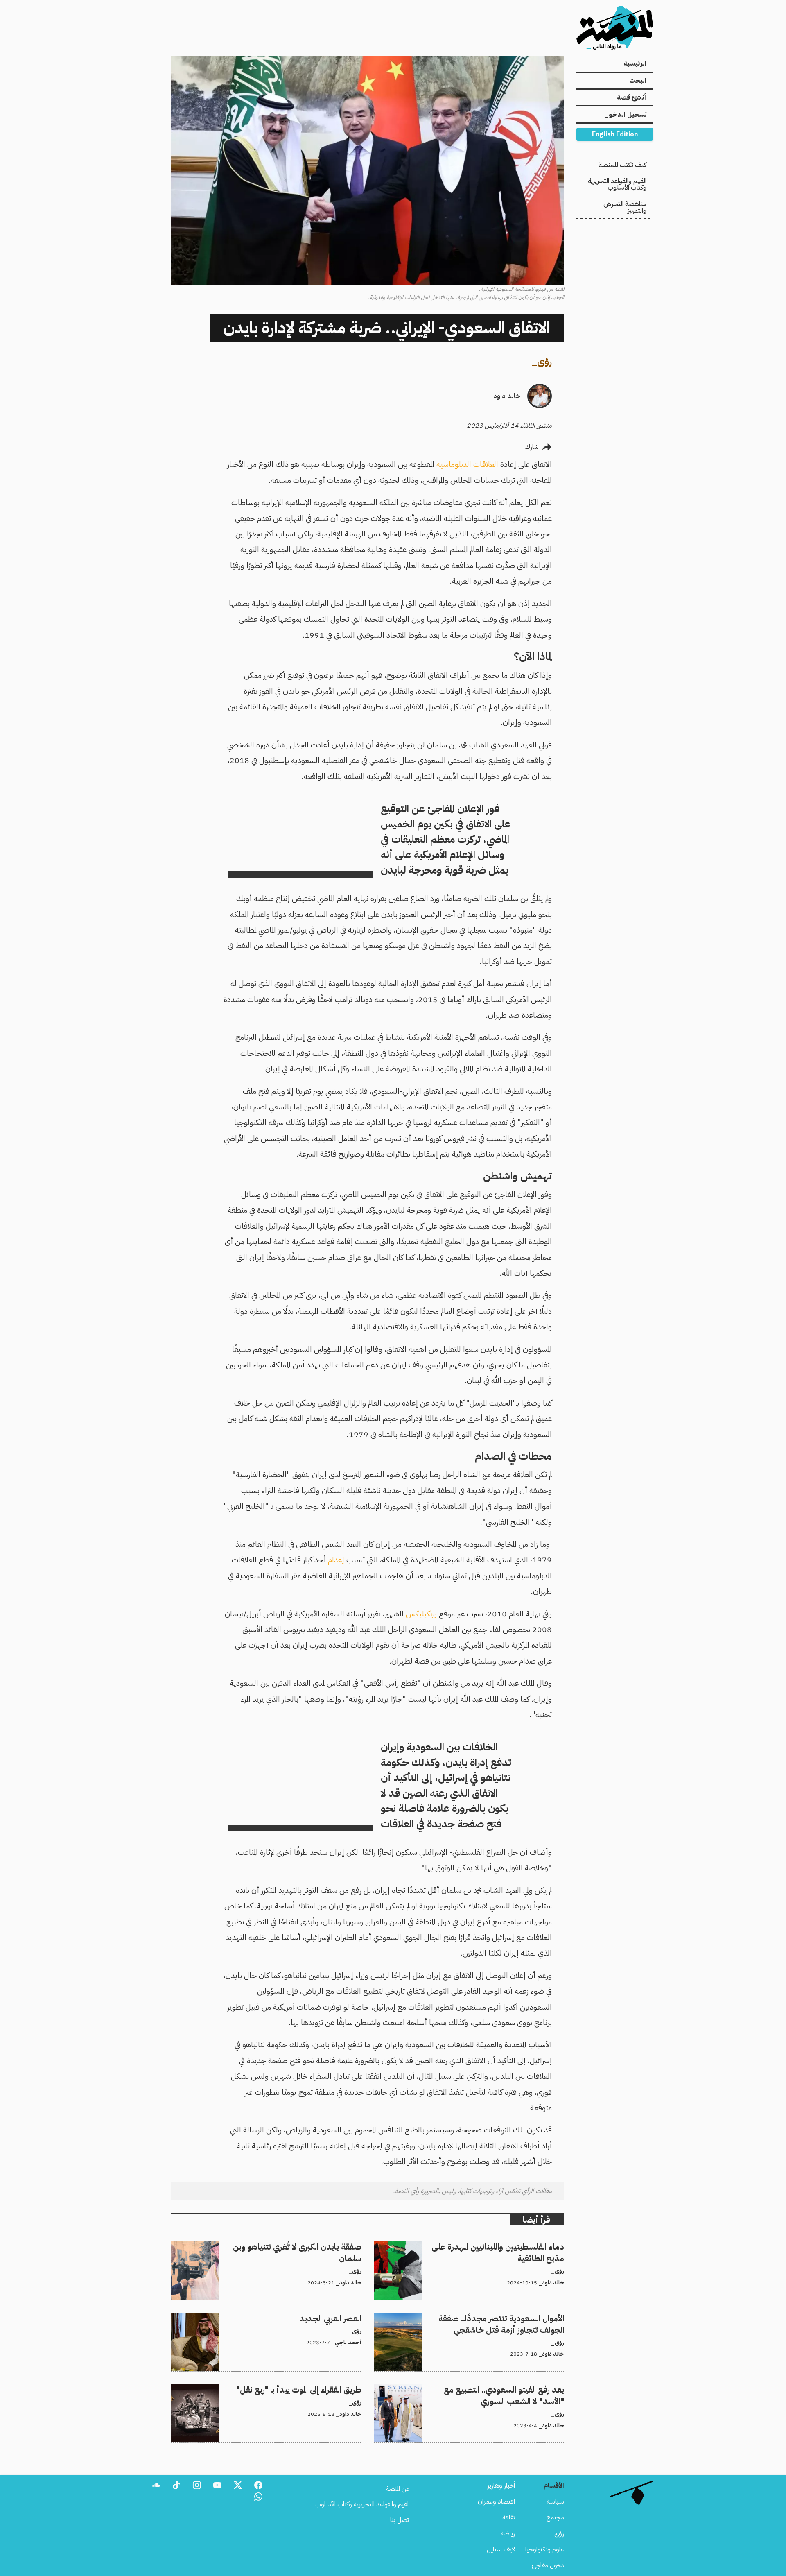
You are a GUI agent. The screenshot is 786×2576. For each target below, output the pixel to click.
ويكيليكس (421, 1614)
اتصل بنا (400, 2520)
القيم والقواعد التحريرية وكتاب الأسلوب (617, 184)
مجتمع (555, 2517)
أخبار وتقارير (501, 2485)
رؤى (544, 361)
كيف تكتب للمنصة (622, 165)
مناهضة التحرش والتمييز (625, 207)
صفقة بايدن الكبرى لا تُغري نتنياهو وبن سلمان (305, 2246)
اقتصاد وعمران (496, 2501)
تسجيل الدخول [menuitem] (625, 115)
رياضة (508, 2533)
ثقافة (509, 2517)
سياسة (555, 2501)
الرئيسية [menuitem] (635, 63)
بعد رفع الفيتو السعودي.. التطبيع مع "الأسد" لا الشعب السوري (488, 2389)
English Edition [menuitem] (615, 134)
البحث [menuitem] (638, 81)
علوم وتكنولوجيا (545, 2549)
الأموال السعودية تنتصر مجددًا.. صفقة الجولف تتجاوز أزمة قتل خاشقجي (477, 2318)
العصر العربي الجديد (338, 2318)
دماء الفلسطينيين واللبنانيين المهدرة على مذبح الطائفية (498, 2246)
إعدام (336, 1560)
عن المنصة (398, 2489)
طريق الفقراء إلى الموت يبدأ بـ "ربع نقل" (316, 2389)
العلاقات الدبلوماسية (468, 464)
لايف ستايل (501, 2549)
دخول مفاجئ (548, 2565)
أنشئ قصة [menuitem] (632, 97)
